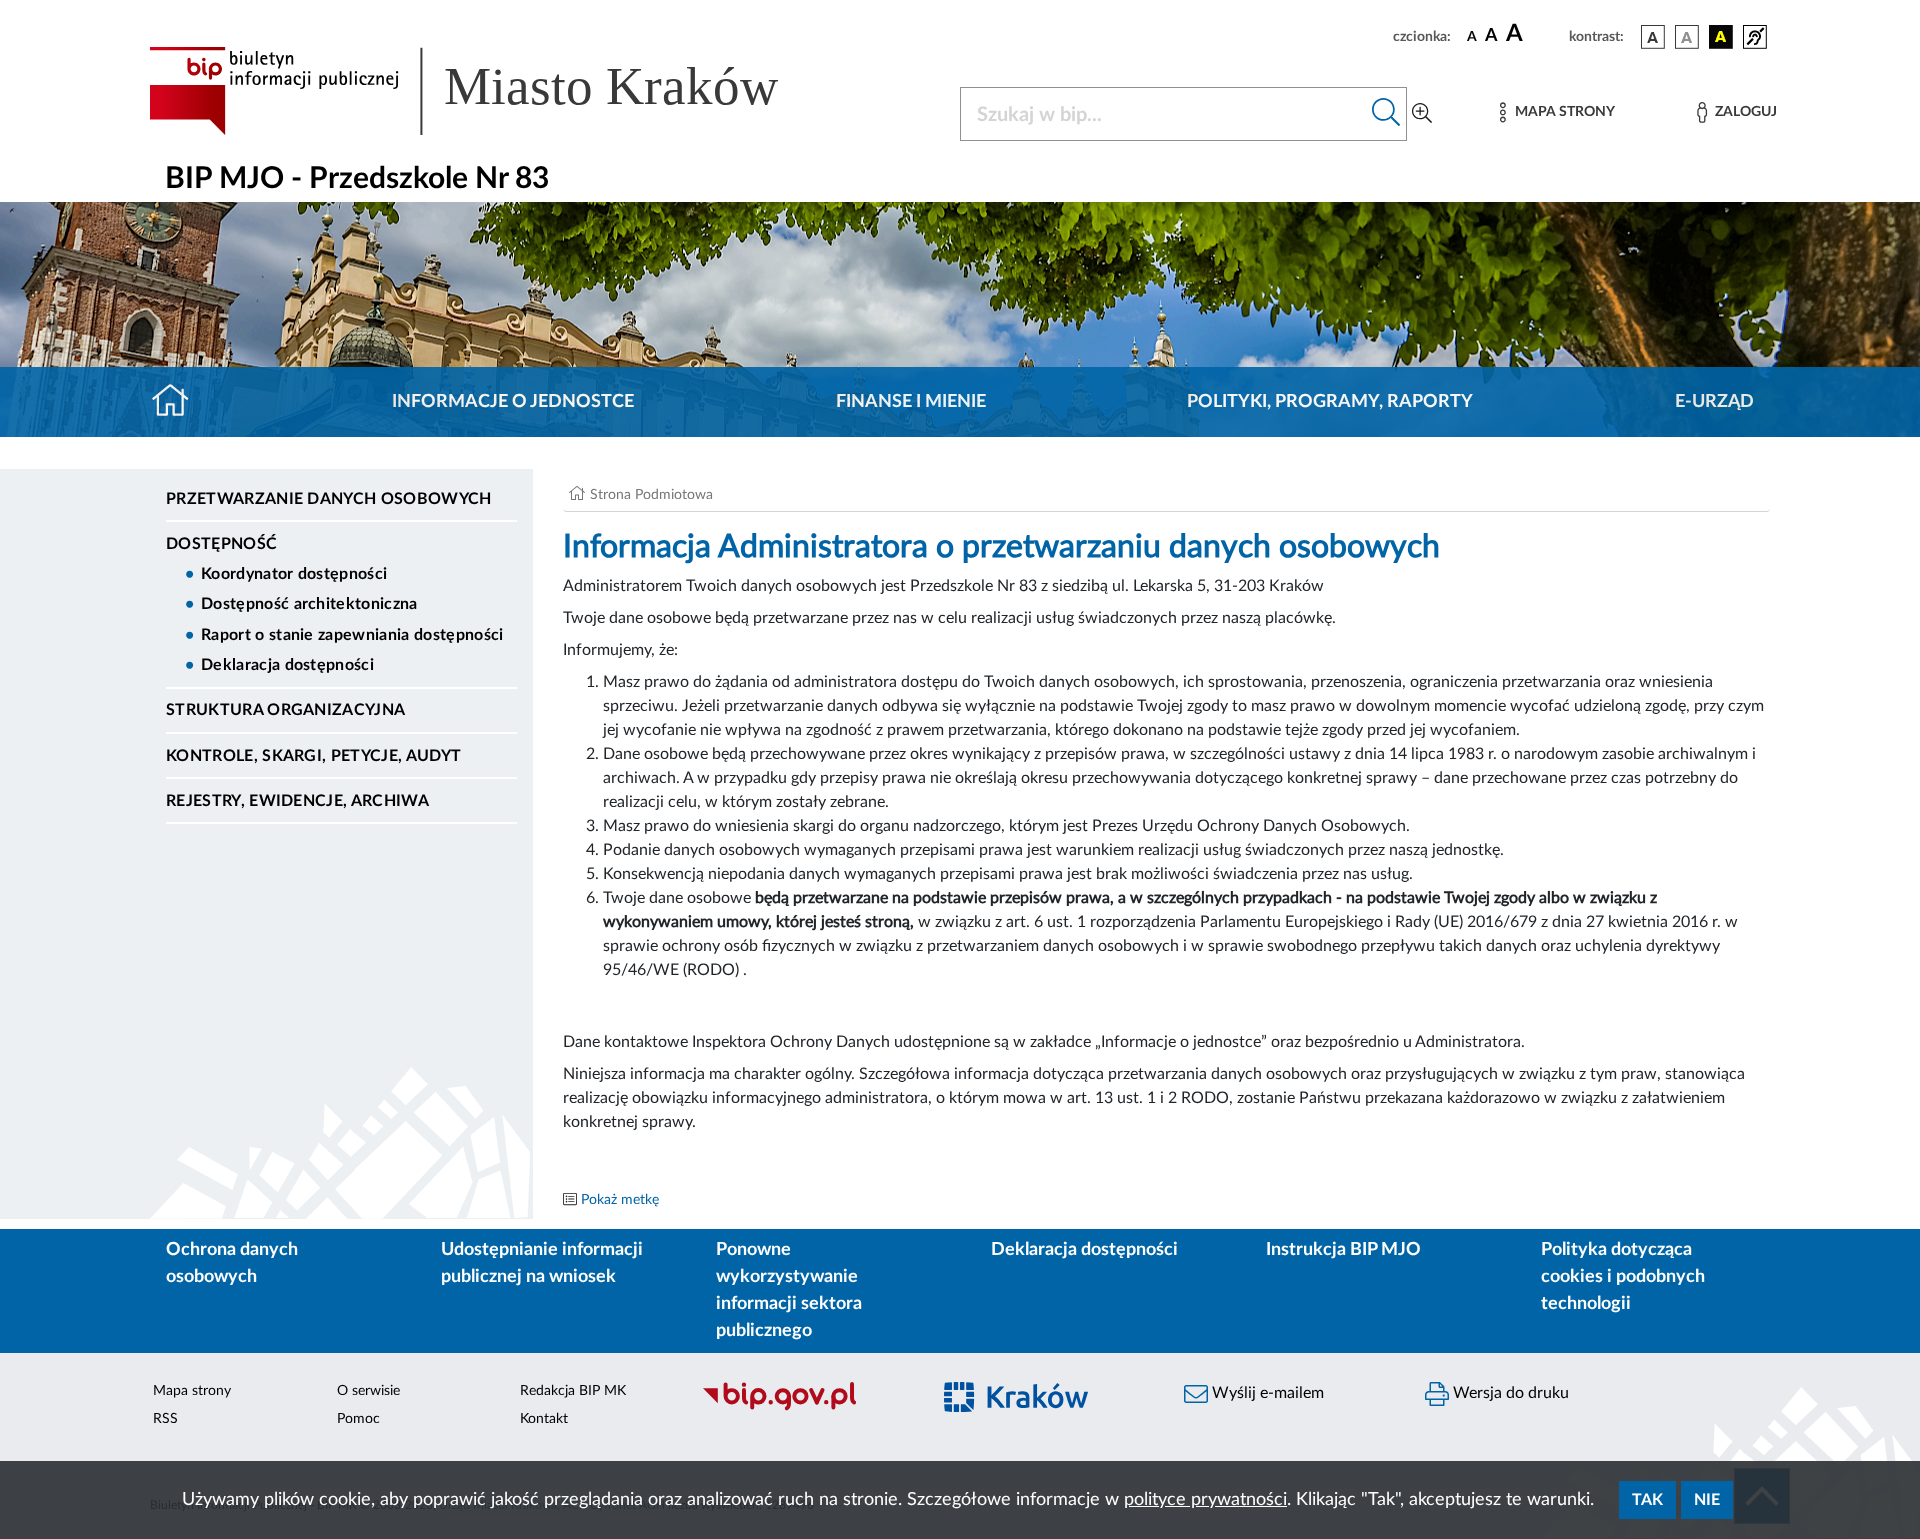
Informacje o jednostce (513, 402)
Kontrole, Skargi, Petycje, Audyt (313, 756)
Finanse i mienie (911, 402)
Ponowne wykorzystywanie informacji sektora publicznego (789, 1290)
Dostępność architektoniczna (309, 604)
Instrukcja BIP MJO (1343, 1250)
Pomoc (358, 1419)
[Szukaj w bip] (1386, 114)
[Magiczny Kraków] (1046, 1408)
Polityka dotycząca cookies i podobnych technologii (1623, 1277)
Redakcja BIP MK (573, 1391)
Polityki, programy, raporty (1330, 402)
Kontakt (544, 1419)
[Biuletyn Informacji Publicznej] (805, 1408)
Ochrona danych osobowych (232, 1263)
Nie (1707, 1500)
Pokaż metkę (620, 1200)
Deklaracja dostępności (287, 665)
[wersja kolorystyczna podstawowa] (1653, 37)
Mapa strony (192, 1391)
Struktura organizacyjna (285, 710)
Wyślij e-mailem (1266, 1393)
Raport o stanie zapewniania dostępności (352, 635)
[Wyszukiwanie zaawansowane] (1422, 114)
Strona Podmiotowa (651, 495)
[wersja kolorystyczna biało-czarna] (1687, 37)
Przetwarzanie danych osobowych (329, 499)
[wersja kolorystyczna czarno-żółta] (1721, 37)
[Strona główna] (178, 402)
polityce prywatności (1205, 1500)
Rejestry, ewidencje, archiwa (297, 801)
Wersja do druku (1509, 1393)
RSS (165, 1419)
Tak (1647, 1500)
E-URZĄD (1714, 402)
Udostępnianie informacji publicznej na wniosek (542, 1263)
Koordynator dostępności (294, 574)
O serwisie (368, 1391)
